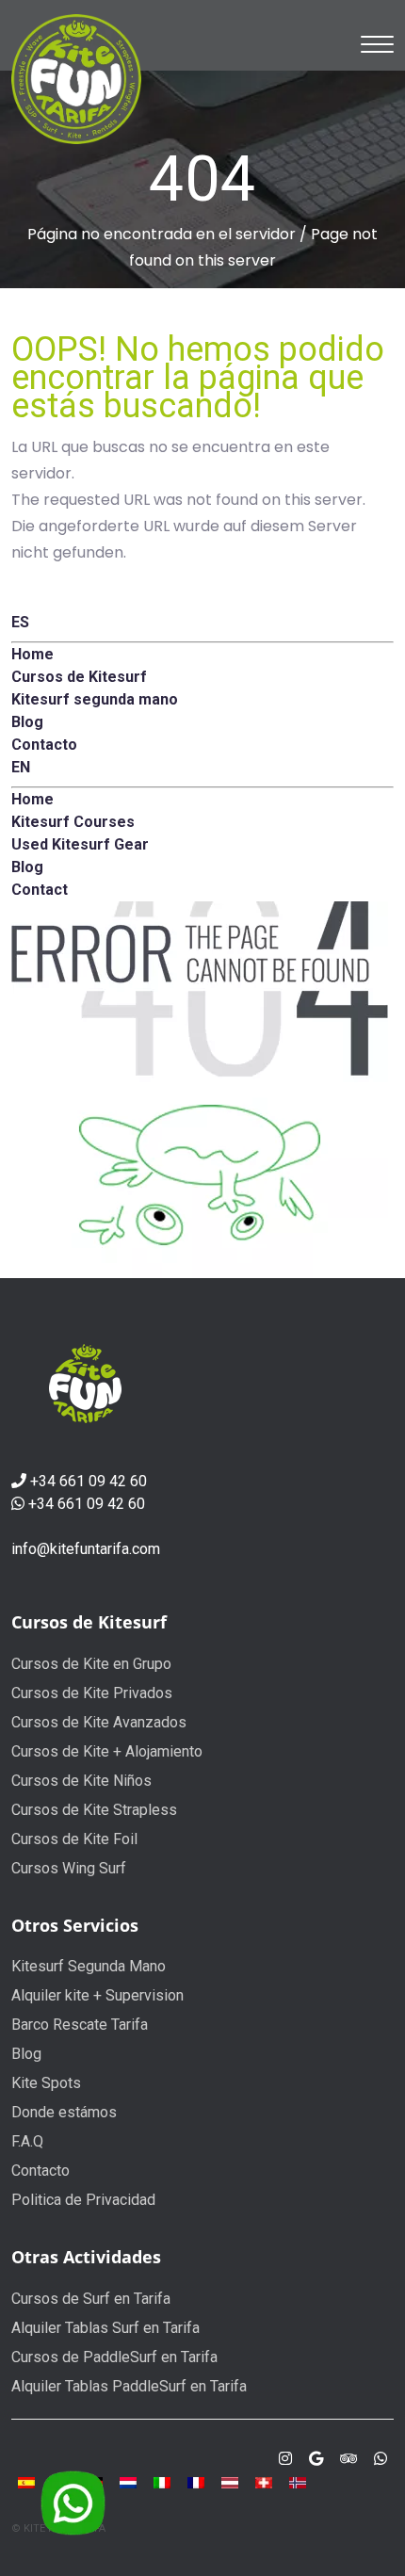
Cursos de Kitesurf (89, 1622)
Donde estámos (64, 2112)
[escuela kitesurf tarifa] (26, 2481)
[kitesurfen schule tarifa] (230, 2481)
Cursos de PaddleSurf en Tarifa (114, 2357)
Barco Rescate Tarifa (80, 2025)
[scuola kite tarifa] (162, 2481)
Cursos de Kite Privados (92, 1693)
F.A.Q (27, 2141)
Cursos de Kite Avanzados (99, 1722)
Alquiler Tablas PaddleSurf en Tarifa (129, 2386)
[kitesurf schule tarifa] (264, 2481)
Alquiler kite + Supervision (97, 1995)
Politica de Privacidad (83, 2200)
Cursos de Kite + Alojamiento (107, 1751)
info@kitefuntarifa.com (86, 1549)
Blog (26, 2054)
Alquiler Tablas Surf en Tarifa (105, 2328)
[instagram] (285, 2459)
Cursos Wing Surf (69, 1868)
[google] (316, 2459)
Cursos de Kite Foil (74, 1839)
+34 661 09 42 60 (89, 1481)
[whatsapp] (381, 2459)
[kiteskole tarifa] (298, 2481)
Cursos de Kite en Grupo (91, 1664)
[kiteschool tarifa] (128, 2481)
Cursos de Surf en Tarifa (91, 2299)
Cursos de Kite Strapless (94, 1810)
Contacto (40, 2171)
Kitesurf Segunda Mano (89, 1966)
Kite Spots (46, 2083)
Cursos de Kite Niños (81, 1781)
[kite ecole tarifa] (196, 2481)
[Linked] (348, 2459)
